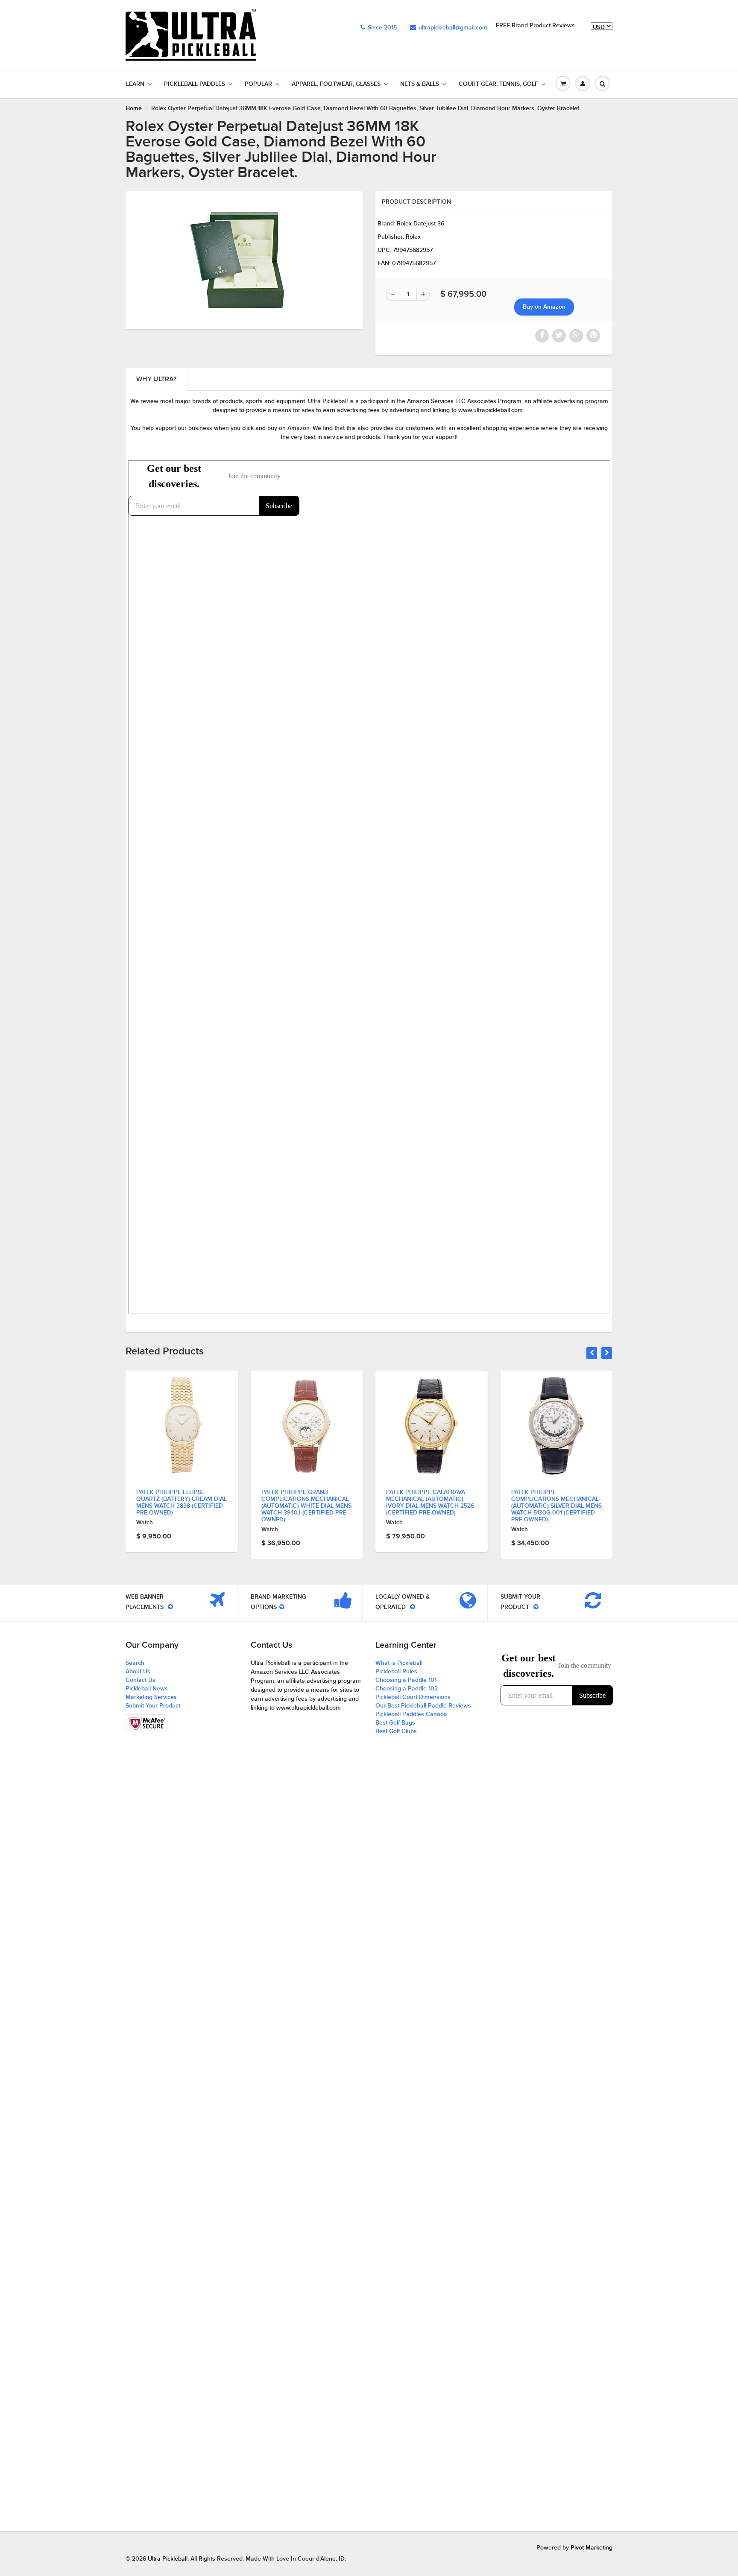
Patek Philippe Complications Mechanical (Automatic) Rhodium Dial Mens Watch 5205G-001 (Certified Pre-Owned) (555, 1506)
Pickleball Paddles (195, 84)
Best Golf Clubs (396, 1731)
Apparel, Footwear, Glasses (336, 84)
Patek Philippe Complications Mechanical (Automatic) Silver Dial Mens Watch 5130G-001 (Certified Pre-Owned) (431, 1506)
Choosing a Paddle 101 (406, 1680)
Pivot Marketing (592, 2548)
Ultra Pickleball (168, 2559)
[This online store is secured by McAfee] (147, 1723)
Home (134, 108)
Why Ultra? (156, 379)
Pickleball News (147, 1689)
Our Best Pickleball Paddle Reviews (423, 1706)
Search (135, 1663)
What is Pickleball (399, 1663)
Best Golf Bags (395, 1723)
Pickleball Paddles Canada (411, 1714)
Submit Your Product (153, 1706)
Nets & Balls (420, 84)
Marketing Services (151, 1697)
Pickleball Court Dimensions (413, 1697)
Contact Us (141, 1680)
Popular (258, 84)
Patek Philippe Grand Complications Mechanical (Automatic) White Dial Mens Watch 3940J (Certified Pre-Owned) (181, 1506)
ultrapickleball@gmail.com (453, 28)
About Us (138, 1672)
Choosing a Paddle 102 (407, 1689)
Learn (135, 84)
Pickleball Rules (396, 1672)
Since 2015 (382, 28)
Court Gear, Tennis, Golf (498, 84)
